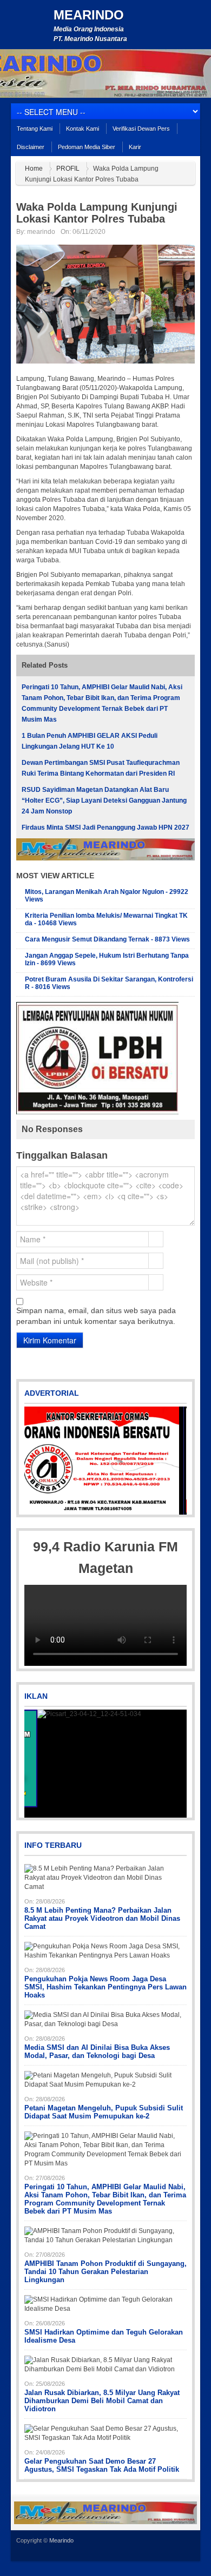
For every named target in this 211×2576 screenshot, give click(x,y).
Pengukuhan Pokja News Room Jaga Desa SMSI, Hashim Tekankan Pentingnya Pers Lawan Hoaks (105, 1987)
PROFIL (68, 169)
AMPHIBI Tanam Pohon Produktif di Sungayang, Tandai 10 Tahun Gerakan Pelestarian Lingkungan (105, 2272)
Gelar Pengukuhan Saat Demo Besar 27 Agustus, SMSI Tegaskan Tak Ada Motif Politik (102, 2465)
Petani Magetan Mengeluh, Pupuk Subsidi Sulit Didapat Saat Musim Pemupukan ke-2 (104, 2112)
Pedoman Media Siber (87, 147)
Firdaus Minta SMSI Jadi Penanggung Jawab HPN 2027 (105, 828)
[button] (34, 1461)
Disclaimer (31, 147)
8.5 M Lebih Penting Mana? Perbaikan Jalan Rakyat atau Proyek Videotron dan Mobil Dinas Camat (102, 1918)
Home (34, 169)
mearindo (41, 232)
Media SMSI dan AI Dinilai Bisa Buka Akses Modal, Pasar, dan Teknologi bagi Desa (97, 2052)
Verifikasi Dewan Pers (141, 129)
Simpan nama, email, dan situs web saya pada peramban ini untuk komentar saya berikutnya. (96, 1316)
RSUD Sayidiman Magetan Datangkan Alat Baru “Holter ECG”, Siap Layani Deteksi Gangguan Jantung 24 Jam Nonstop (104, 801)
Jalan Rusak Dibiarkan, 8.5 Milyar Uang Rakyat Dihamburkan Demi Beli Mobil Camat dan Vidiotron (102, 2401)
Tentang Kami (35, 129)
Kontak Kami (83, 129)
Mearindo (89, 15)
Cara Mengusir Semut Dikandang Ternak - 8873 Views (107, 939)
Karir (135, 147)
